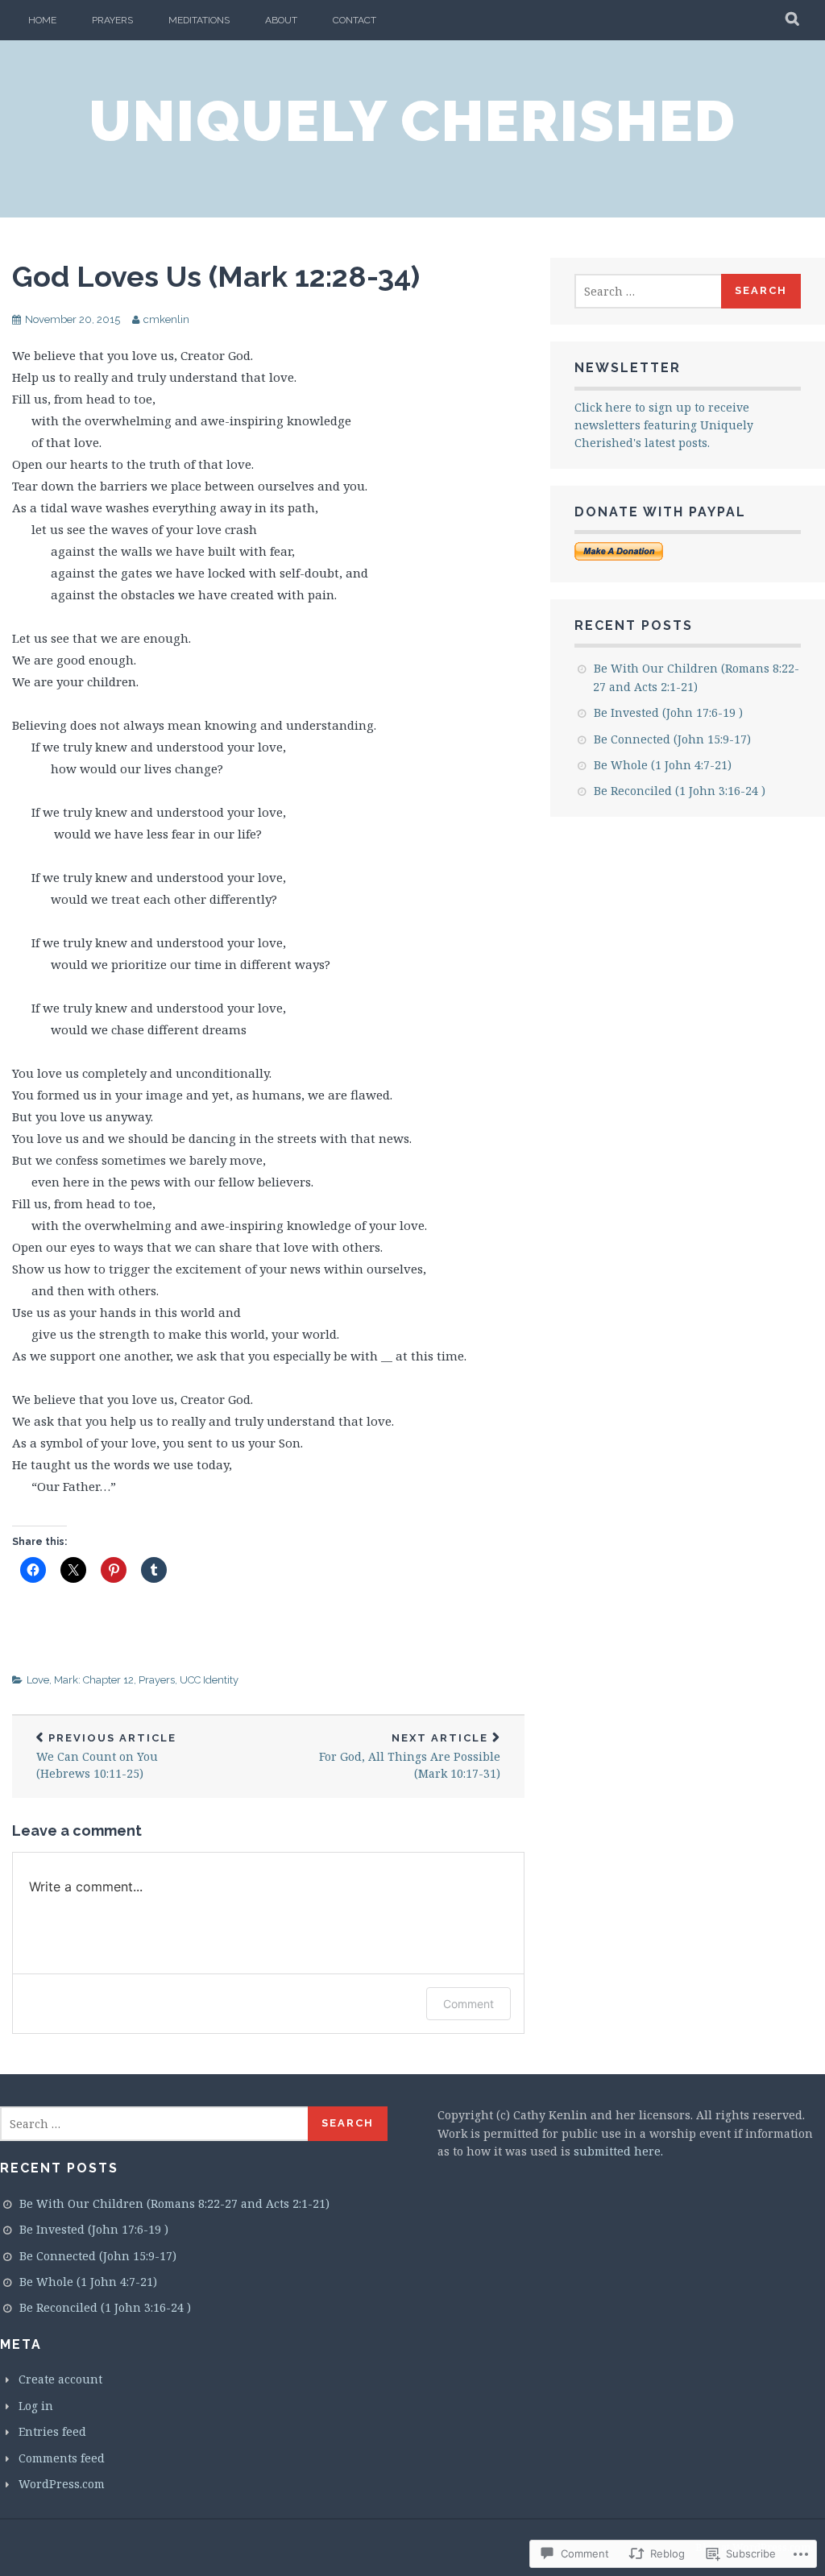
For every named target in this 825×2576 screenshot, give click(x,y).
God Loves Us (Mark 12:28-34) (216, 276)
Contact (354, 20)
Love (38, 1680)
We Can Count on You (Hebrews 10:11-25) (106, 1757)
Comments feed (62, 2458)
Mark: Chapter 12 (94, 1680)
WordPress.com (62, 2484)
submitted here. (618, 2151)
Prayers (112, 20)
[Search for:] (649, 291)
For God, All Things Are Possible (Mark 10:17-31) (410, 1757)
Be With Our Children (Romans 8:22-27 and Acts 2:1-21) (174, 2203)
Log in (36, 2406)
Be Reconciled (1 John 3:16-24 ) (680, 791)
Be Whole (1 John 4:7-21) (663, 765)
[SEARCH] (793, 20)
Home (42, 20)
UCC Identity (209, 1680)
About (281, 20)
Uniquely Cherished (412, 121)
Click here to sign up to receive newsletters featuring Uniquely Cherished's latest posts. (664, 425)
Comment (468, 2004)
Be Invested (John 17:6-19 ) (668, 712)
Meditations (199, 20)
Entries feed (52, 2431)
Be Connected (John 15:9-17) (672, 739)
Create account (60, 2379)
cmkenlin (166, 319)
